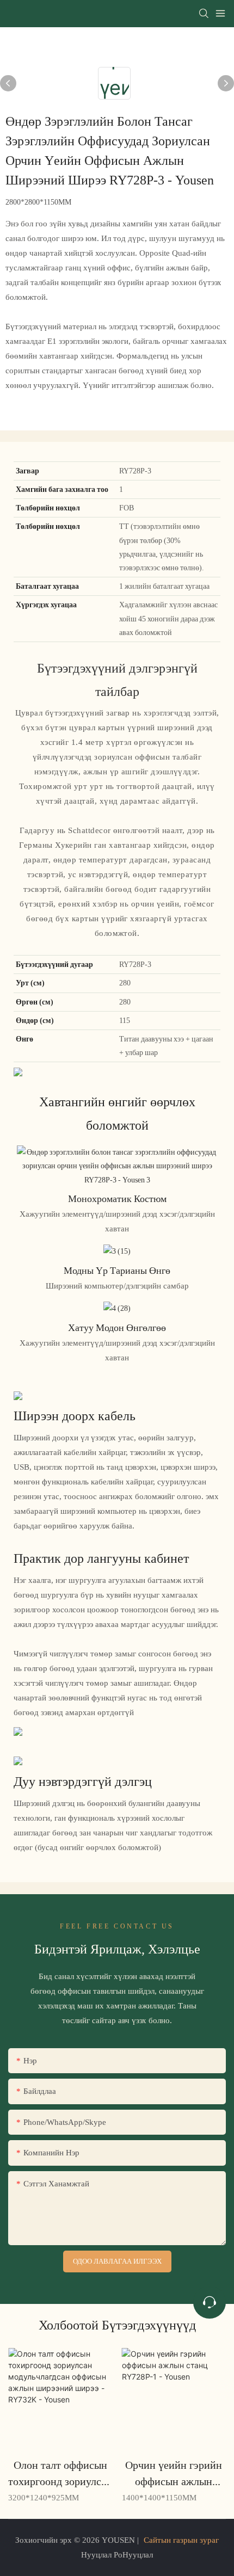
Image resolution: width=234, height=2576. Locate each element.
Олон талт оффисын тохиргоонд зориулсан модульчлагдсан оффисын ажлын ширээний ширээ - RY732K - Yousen (60, 2474)
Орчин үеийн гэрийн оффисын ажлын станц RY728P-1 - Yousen (174, 2474)
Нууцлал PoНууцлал (117, 2555)
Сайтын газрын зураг (181, 2540)
